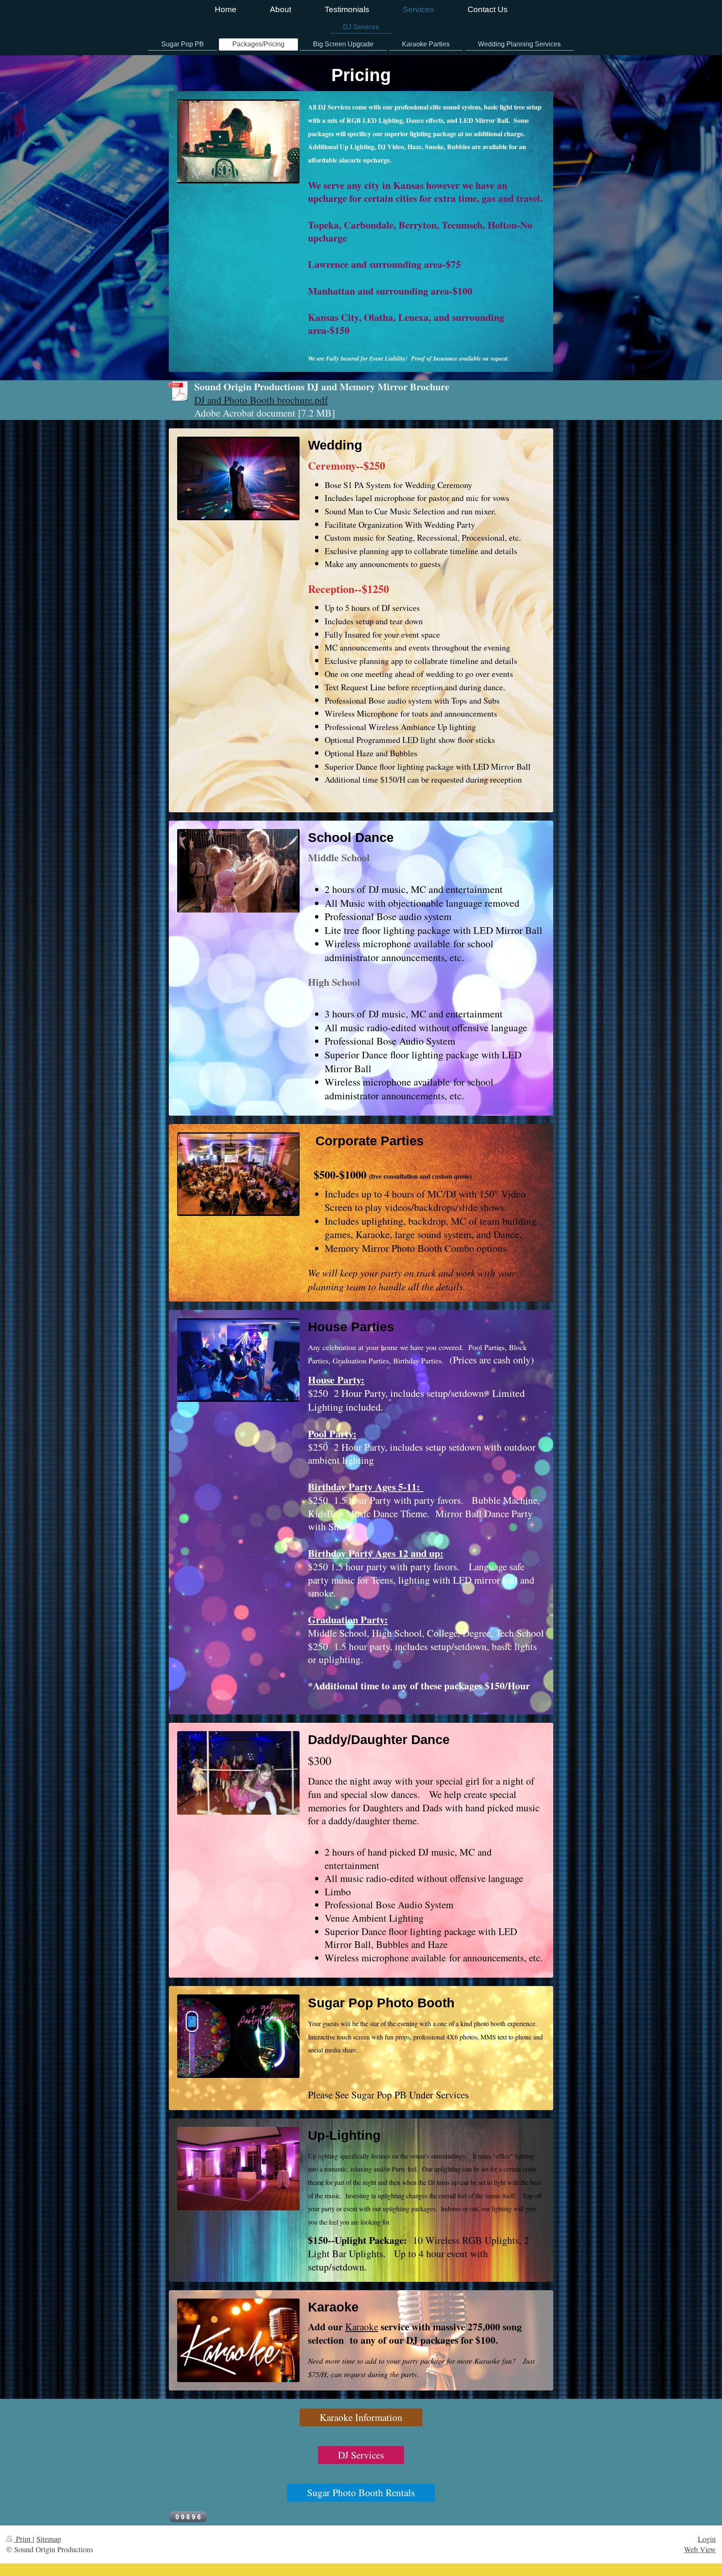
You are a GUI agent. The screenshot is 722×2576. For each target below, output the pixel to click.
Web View (700, 2549)
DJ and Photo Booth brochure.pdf (261, 400)
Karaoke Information (361, 2417)
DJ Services (361, 2455)
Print (23, 2539)
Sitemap (49, 2539)
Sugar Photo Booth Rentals (361, 2492)
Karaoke (362, 2327)
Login (707, 2539)
